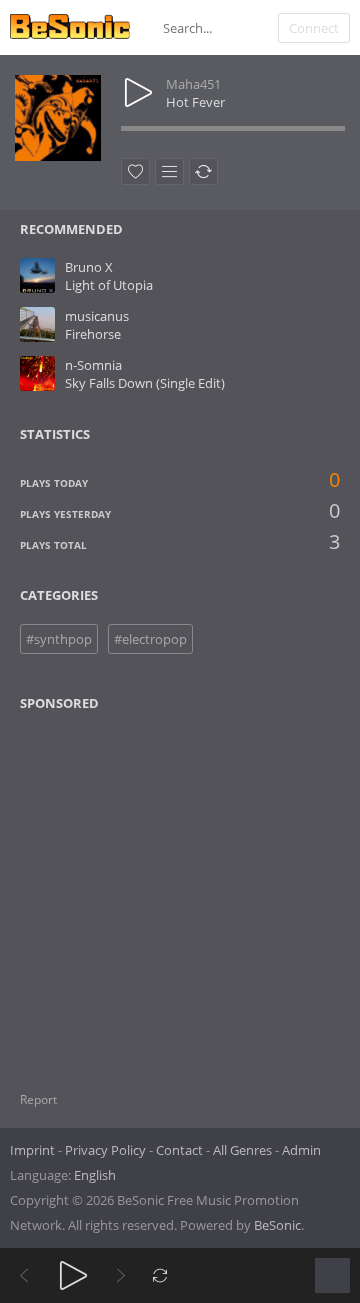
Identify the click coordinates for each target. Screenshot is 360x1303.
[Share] (203, 171)
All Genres (242, 1150)
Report (38, 1099)
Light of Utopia (109, 285)
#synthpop (59, 639)
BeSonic (277, 1225)
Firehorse (93, 334)
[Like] (135, 171)
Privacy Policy (105, 1150)
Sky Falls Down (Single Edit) (145, 383)
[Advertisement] (117, 889)
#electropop (150, 639)
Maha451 (193, 84)
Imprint (32, 1150)
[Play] (73, 1275)
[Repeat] (160, 1275)
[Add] (169, 171)
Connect (314, 28)
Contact (179, 1150)
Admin (301, 1150)
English (95, 1175)
